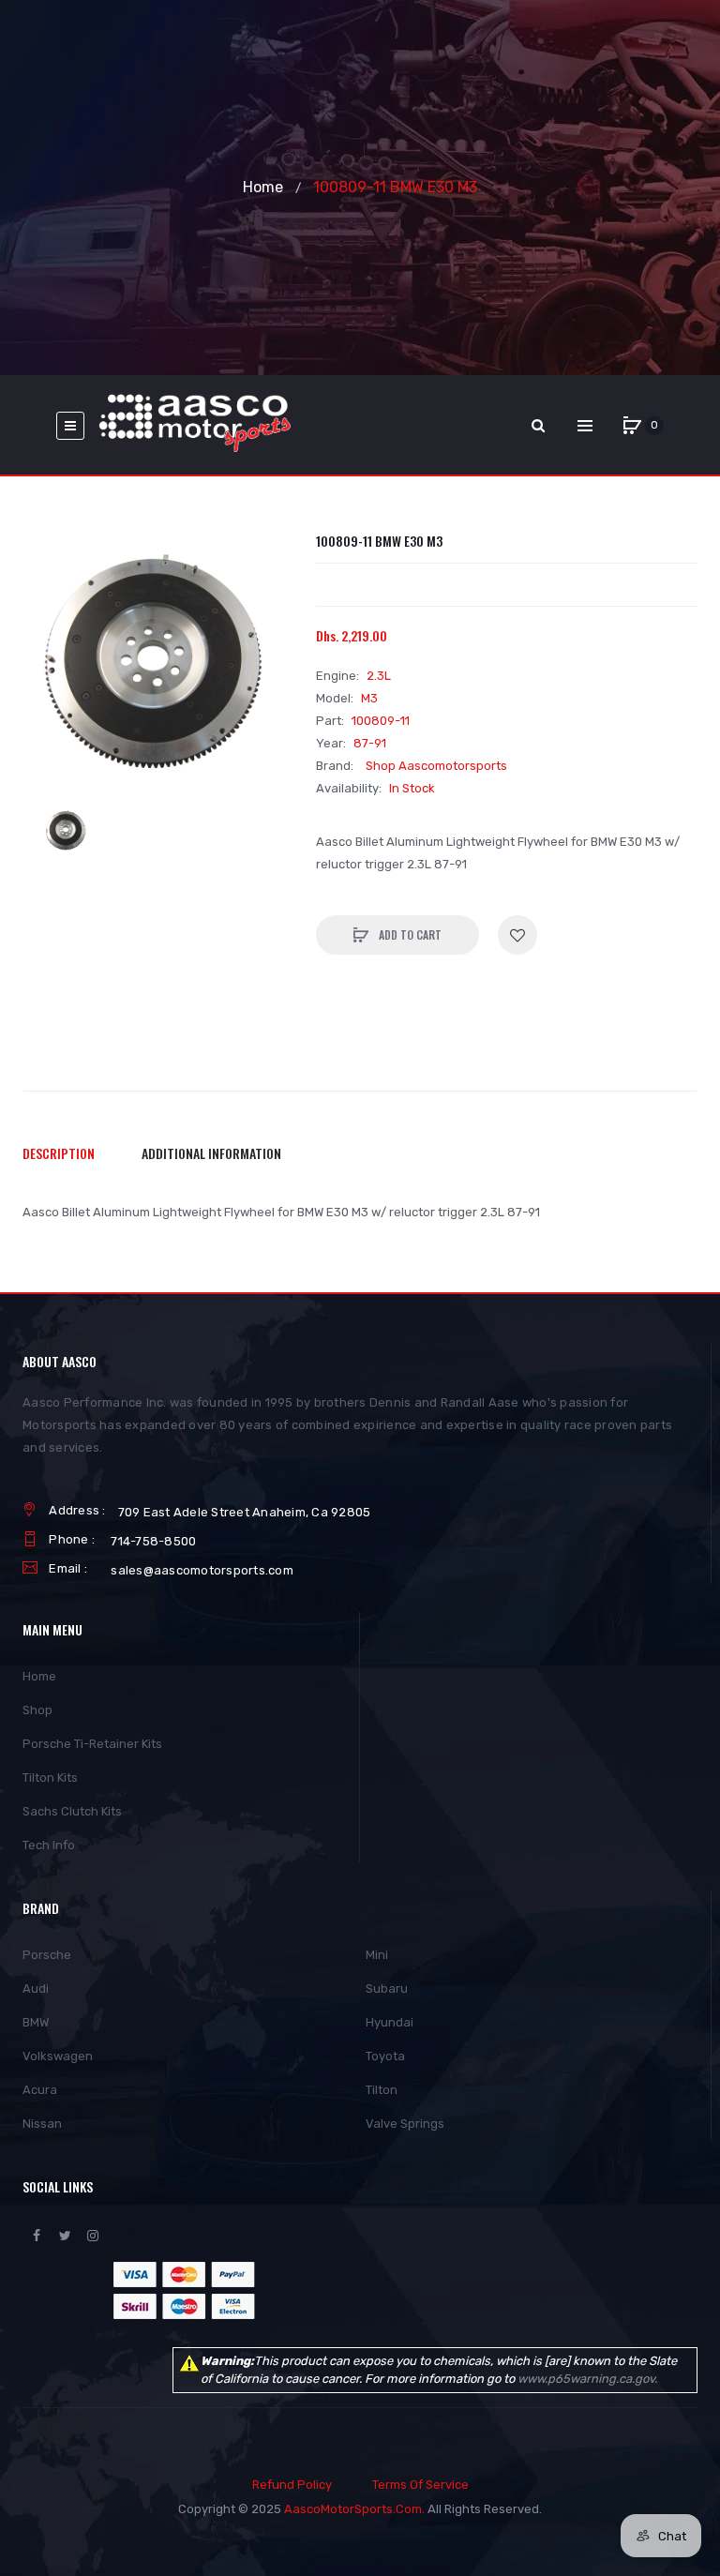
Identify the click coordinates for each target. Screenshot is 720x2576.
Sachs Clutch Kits (72, 1811)
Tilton (382, 2090)
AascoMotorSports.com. (354, 2509)
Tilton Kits (50, 1778)
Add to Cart (409, 934)
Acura (40, 2090)
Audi (36, 1988)
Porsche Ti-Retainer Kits (92, 1744)
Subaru (387, 1988)
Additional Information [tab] (211, 1153)
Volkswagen (58, 2056)
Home (263, 187)
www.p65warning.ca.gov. (587, 2379)
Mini (377, 1955)
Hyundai (390, 2022)
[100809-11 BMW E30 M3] (66, 831)
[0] (632, 426)
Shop (37, 1710)
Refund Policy (292, 2485)
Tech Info (49, 1845)
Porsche (47, 1955)
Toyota (385, 2056)
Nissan (42, 2124)
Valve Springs (405, 2124)
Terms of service (420, 2485)
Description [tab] (59, 1153)
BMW (36, 2022)
